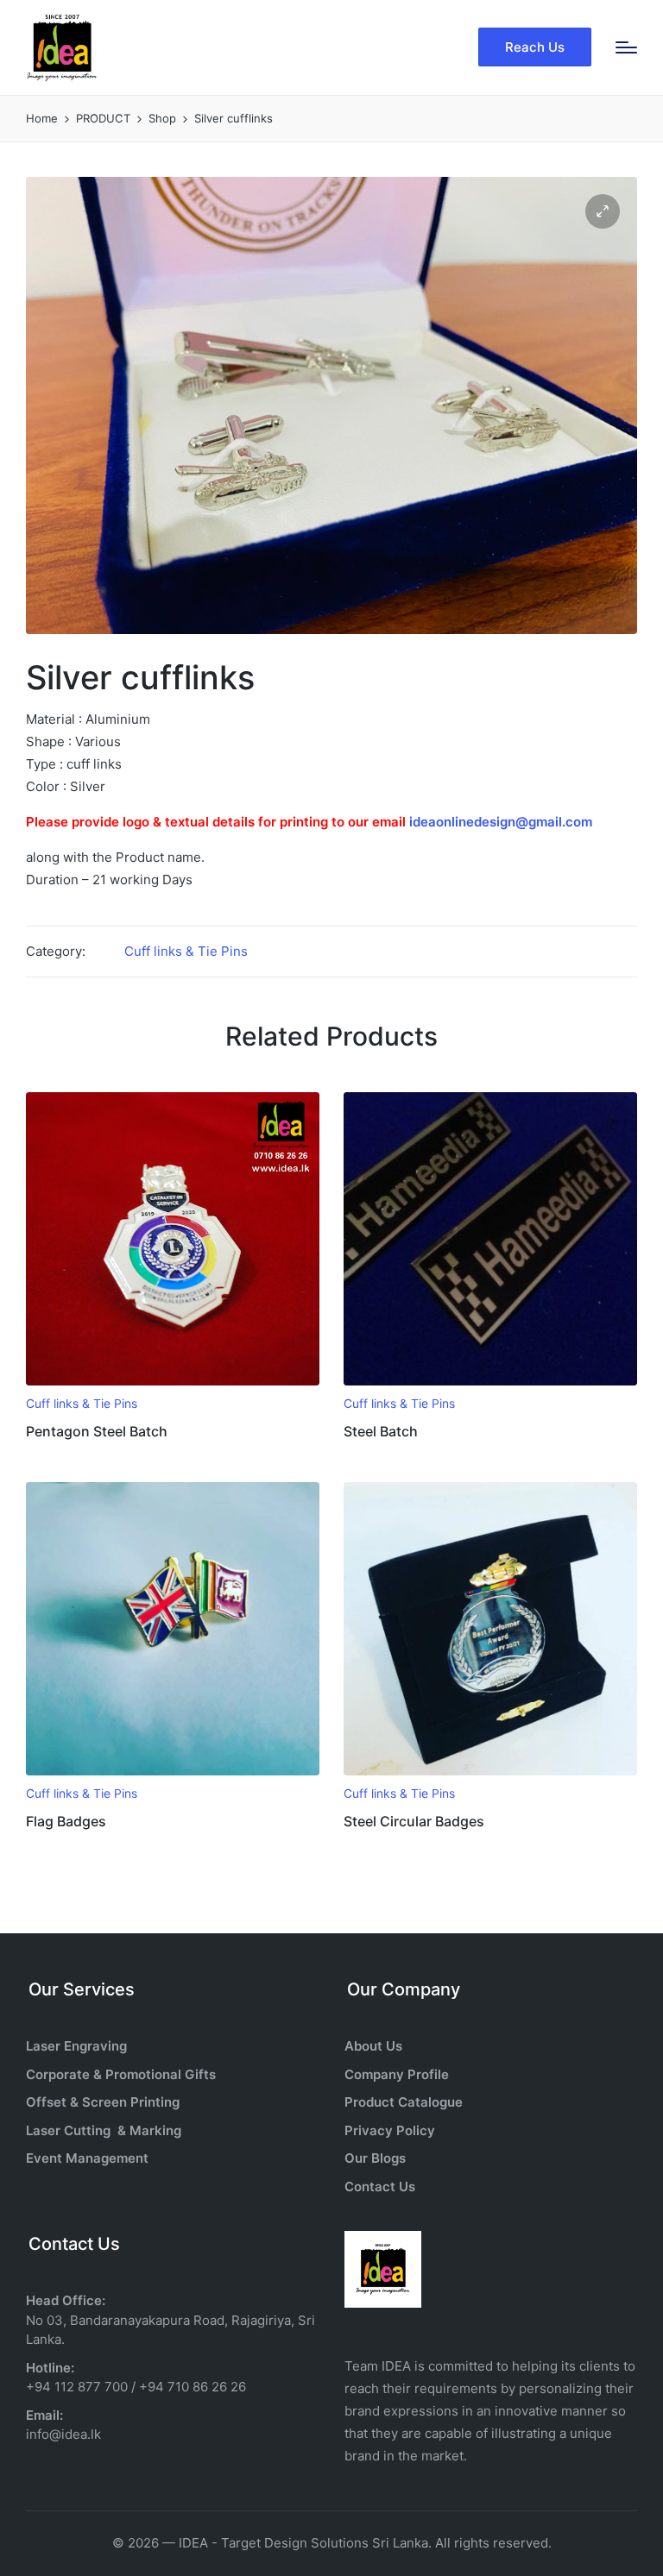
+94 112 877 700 (77, 2387)
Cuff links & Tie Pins (186, 951)
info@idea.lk (63, 2434)
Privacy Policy (390, 2130)
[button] (535, 47)
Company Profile (397, 2074)
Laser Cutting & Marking (104, 2130)
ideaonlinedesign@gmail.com (501, 822)
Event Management (87, 2158)
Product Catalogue (404, 2102)
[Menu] (626, 47)
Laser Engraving (76, 2046)
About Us (373, 2046)
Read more (173, 1383)
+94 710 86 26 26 (193, 2387)
